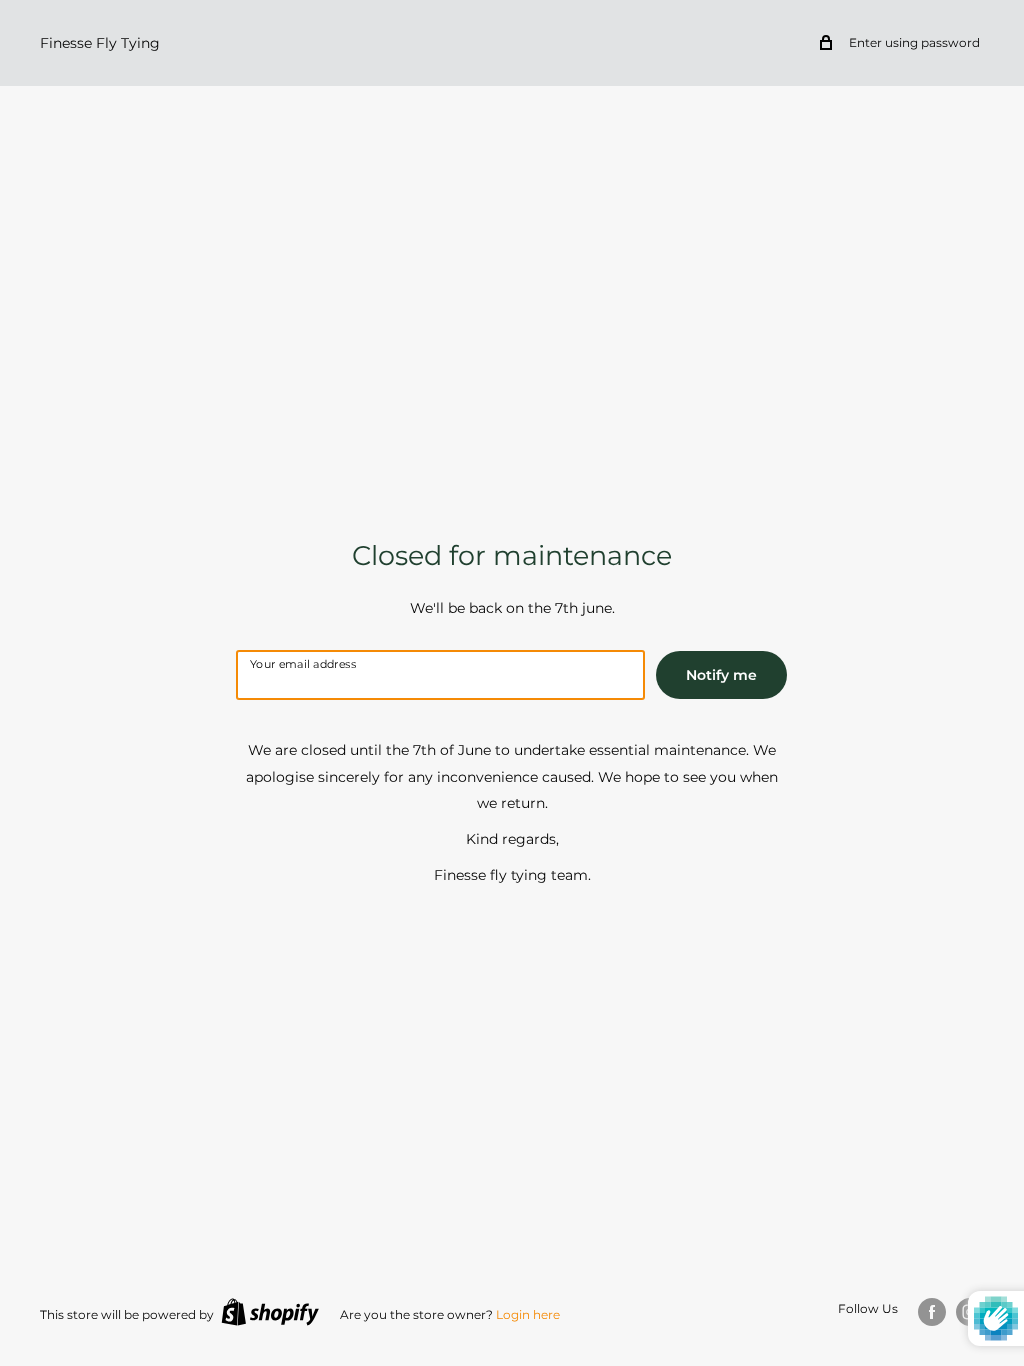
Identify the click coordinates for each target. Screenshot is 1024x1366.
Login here (528, 1314)
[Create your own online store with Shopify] (270, 1312)
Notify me (721, 675)
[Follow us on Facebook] (932, 1312)
